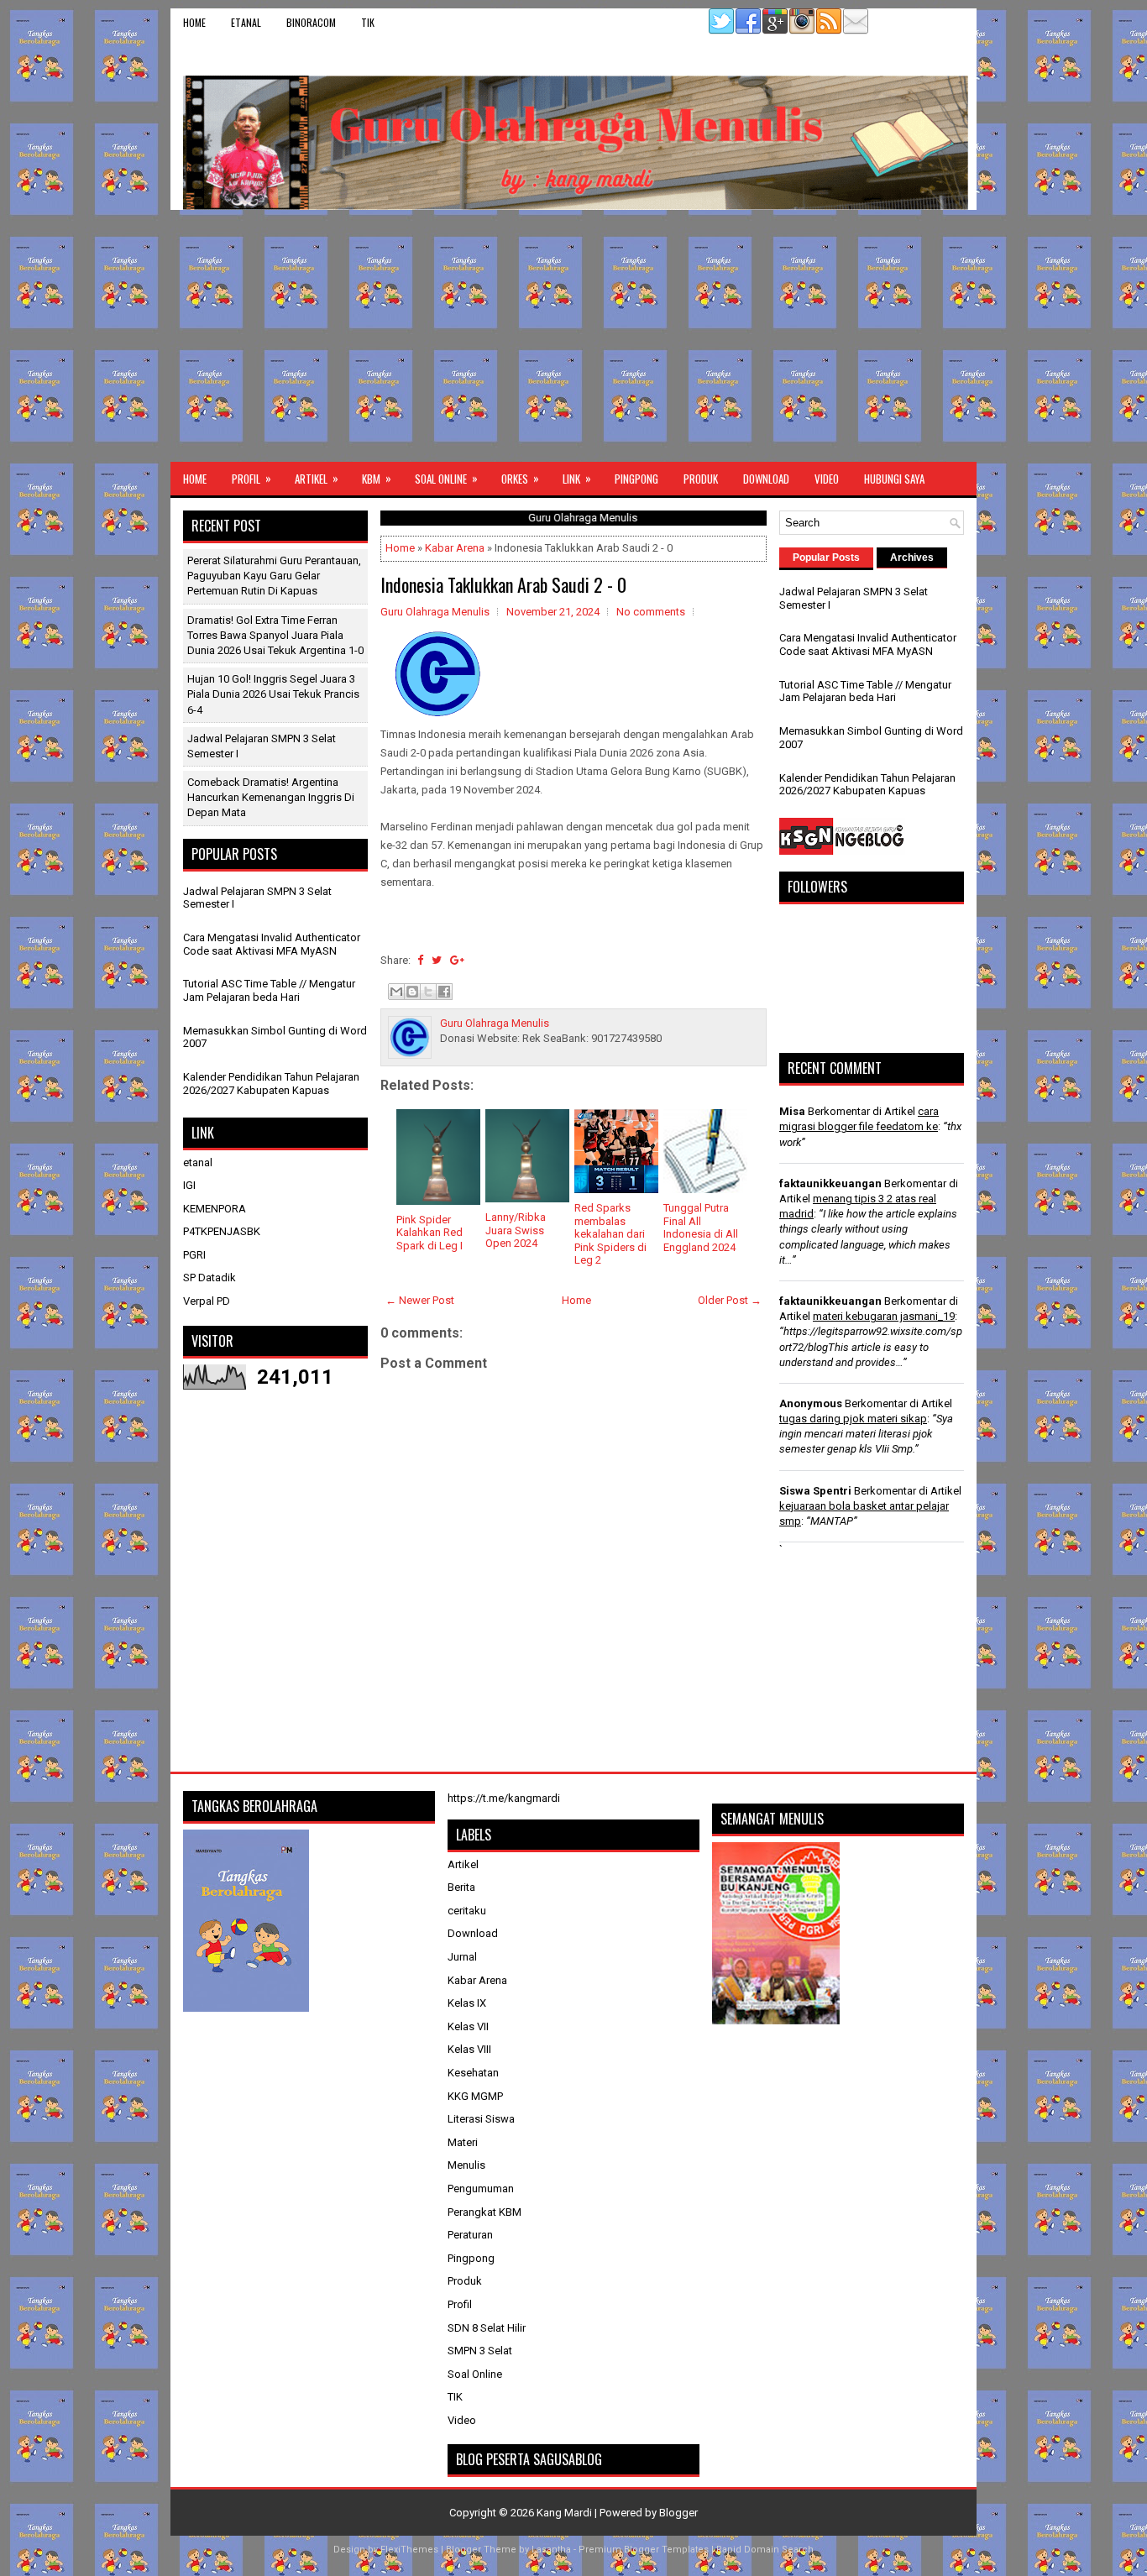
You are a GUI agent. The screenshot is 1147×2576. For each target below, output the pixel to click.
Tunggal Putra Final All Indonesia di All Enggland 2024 (701, 1228)
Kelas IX (467, 2003)
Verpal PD (207, 1301)
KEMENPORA (215, 1209)
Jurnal (462, 1957)
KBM (377, 478)
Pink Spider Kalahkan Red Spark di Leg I (429, 1233)
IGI (189, 1185)
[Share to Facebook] (444, 992)
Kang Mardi (566, 2513)
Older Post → (730, 1300)
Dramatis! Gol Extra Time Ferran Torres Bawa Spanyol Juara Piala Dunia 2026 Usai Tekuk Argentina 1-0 (275, 635)
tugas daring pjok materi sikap (853, 1419)
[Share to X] (428, 992)
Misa (792, 1111)
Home (194, 22)
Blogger (678, 2513)
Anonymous (811, 1403)
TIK (368, 22)
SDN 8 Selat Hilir (487, 2328)
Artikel (317, 478)
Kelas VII (468, 2026)
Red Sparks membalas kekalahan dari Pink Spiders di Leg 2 (610, 1234)
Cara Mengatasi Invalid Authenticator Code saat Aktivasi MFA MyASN (272, 944)
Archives (912, 558)
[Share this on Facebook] (420, 960)
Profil (251, 478)
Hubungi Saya (894, 479)
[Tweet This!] (437, 960)
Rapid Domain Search (765, 2550)
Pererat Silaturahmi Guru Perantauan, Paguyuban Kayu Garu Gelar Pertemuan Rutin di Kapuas (274, 576)
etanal (246, 22)
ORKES (520, 478)
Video (827, 479)
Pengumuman (481, 2189)
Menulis (466, 2165)
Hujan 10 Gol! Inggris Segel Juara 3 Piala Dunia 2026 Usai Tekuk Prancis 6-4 (273, 694)
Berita (461, 1887)
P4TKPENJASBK (222, 1231)
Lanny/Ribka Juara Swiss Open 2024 (516, 1230)
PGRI (194, 1255)
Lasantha (551, 2550)
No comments (651, 612)
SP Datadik (209, 1278)
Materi (463, 2142)
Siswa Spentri (815, 1491)
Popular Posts (826, 558)
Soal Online (446, 478)
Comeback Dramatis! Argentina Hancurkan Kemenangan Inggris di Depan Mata (271, 797)
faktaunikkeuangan (830, 1183)
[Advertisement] (573, 336)
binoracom (311, 22)
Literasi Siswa (481, 2119)
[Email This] (396, 992)
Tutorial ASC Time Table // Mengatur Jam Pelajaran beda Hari (269, 990)
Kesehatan (473, 2073)
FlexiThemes (409, 2550)
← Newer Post (420, 1300)
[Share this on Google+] (457, 960)
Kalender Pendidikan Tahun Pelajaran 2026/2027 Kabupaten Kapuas (271, 1084)
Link (577, 478)
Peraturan (470, 2235)
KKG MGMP (475, 2096)
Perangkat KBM (484, 2212)
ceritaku (467, 1911)
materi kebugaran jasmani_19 (884, 1316)
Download (766, 479)
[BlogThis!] (412, 992)
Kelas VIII (469, 2049)
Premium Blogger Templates (644, 2550)
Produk (701, 479)
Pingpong (636, 479)
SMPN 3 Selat (480, 2351)
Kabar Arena (455, 548)
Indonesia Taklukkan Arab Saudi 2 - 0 (503, 584)
